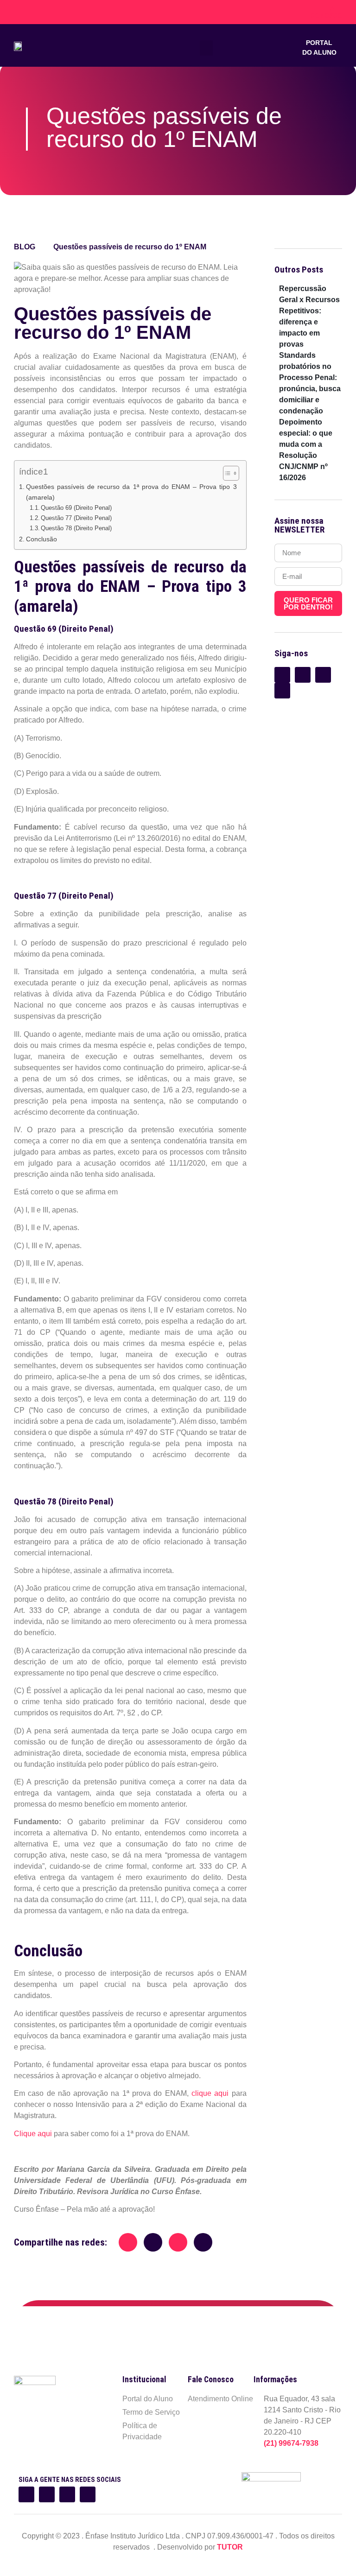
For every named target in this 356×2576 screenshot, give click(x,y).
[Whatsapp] (67, 2494)
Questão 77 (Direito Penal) (76, 518)
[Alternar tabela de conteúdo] (226, 473)
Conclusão (41, 539)
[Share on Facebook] (128, 2242)
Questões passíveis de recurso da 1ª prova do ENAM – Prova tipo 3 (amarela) (131, 492)
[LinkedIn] (34, 12)
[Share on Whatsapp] (203, 2242)
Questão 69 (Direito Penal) (76, 508)
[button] (206, 48)
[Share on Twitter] (153, 2242)
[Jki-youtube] (88, 2494)
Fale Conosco (326, 12)
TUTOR (230, 2547)
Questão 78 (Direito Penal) (76, 528)
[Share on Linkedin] (178, 2242)
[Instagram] (47, 2494)
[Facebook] (42, 12)
